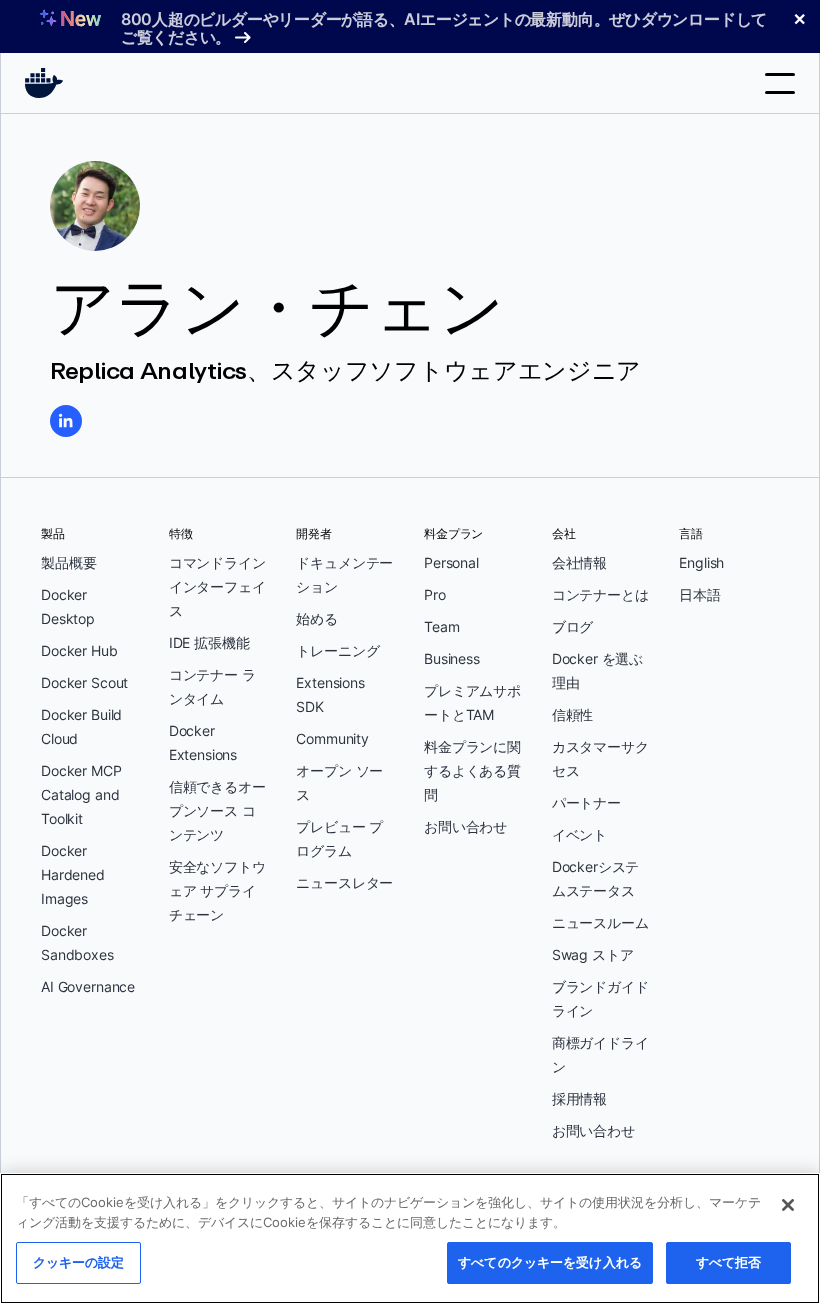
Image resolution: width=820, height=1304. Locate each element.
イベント (579, 834)
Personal (451, 562)
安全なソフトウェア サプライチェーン (217, 890)
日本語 (700, 594)
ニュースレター (344, 882)
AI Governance (88, 986)
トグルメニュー (780, 83)
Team (441, 626)
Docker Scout (84, 682)
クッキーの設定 (79, 1262)
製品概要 (68, 562)
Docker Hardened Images (73, 874)
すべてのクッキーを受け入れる (550, 1262)
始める (317, 618)
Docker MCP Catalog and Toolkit (81, 794)
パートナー (586, 802)
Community (332, 738)
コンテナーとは (600, 594)
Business (452, 658)
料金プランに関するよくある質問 (472, 770)
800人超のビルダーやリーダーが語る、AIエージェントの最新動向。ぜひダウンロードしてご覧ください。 (444, 28)
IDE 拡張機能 (209, 642)
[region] (410, 1238)
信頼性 (573, 714)
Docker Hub (79, 650)
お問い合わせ (465, 826)
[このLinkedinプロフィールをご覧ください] (66, 421)
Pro (435, 594)
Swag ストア (593, 954)
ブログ (573, 626)
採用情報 (579, 1098)
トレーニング (337, 650)
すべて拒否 (729, 1262)
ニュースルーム (600, 922)
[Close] (788, 1205)
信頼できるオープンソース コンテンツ (217, 810)
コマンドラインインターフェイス (217, 586)
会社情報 (579, 562)
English (701, 562)
